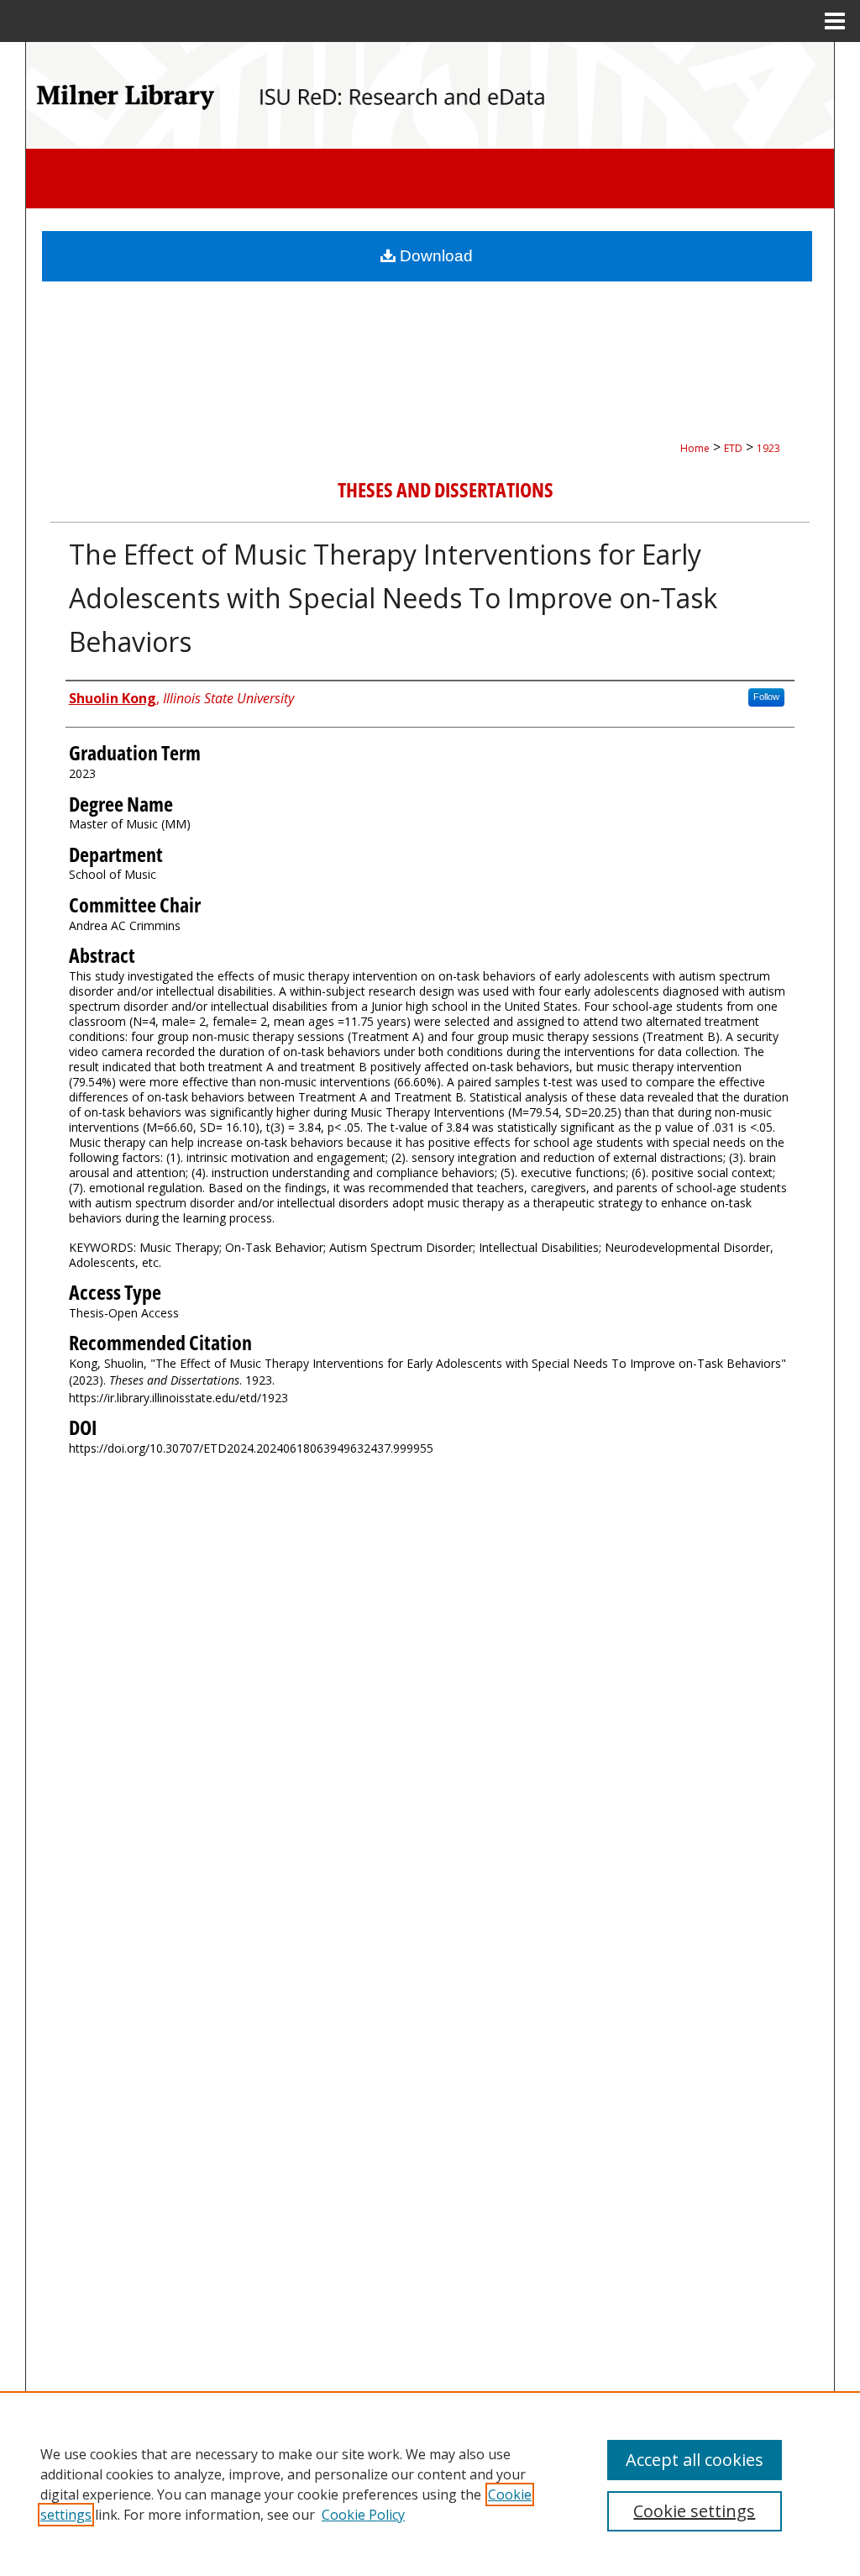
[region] (430, 2484)
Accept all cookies (695, 2460)
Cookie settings (694, 2511)
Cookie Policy (363, 2515)
